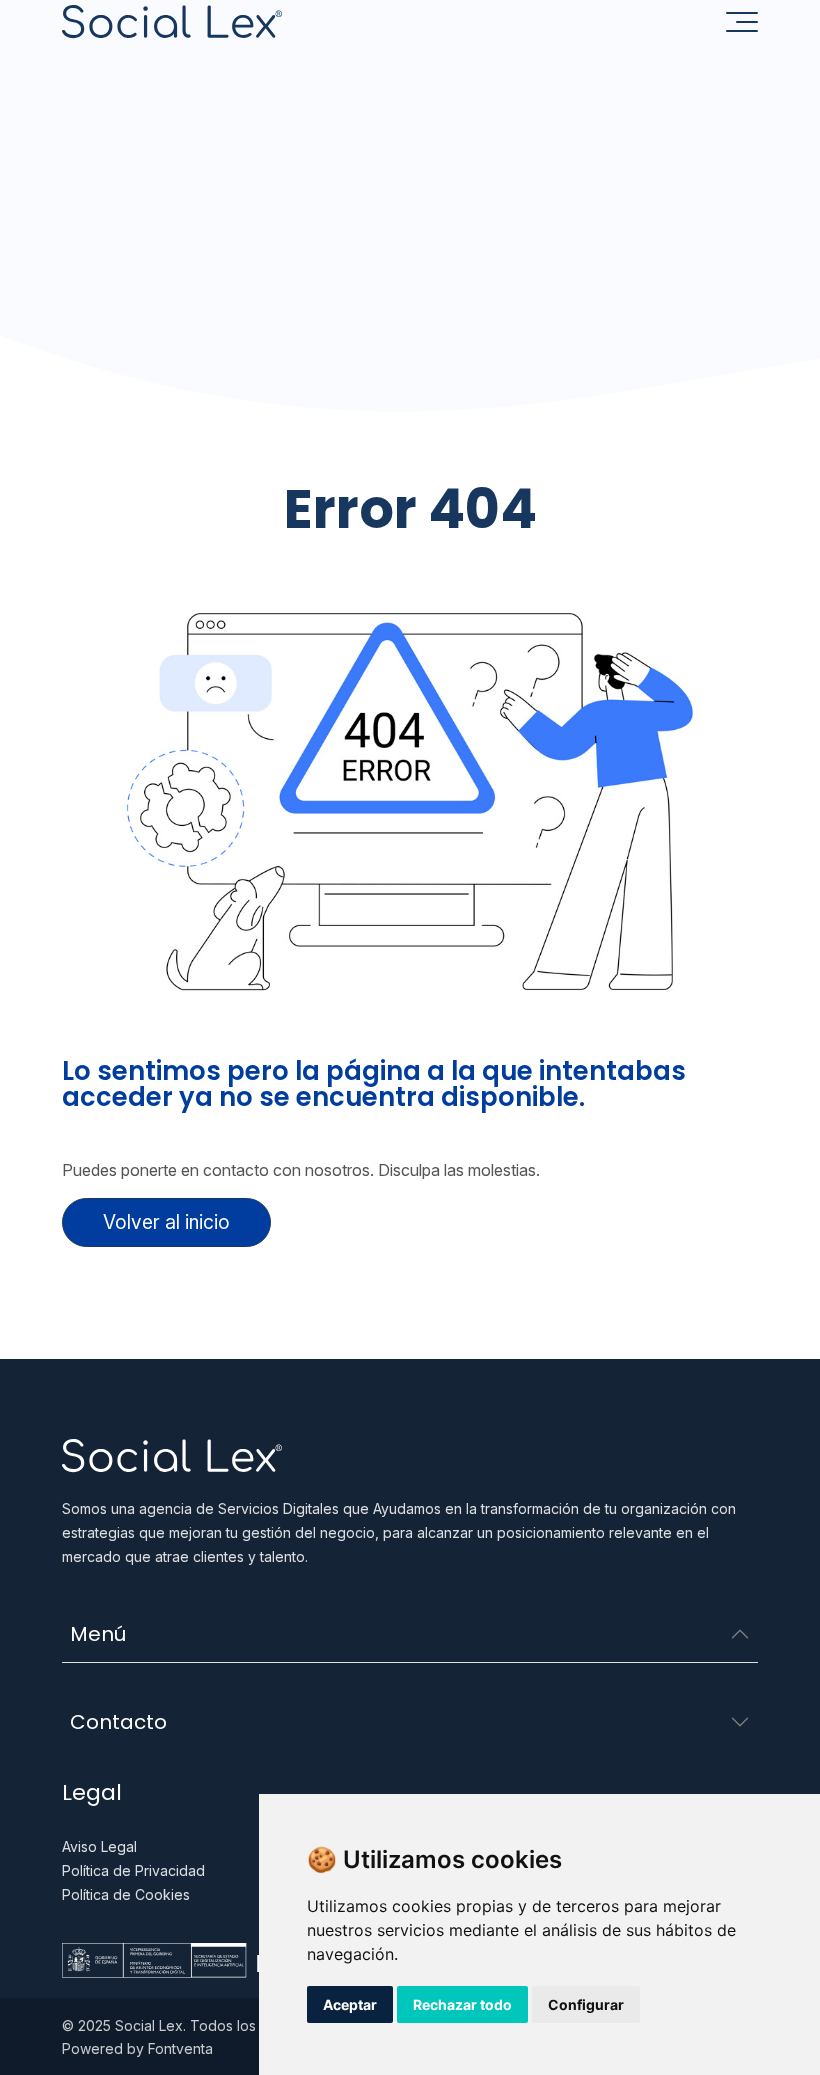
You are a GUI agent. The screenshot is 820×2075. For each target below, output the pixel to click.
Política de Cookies (126, 1894)
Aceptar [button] (350, 2004)
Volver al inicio (166, 1222)
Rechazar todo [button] (462, 2004)
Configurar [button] (586, 2004)
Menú (98, 1634)
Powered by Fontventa (137, 2048)
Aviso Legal (99, 1846)
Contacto (118, 1722)
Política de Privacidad (133, 1870)
